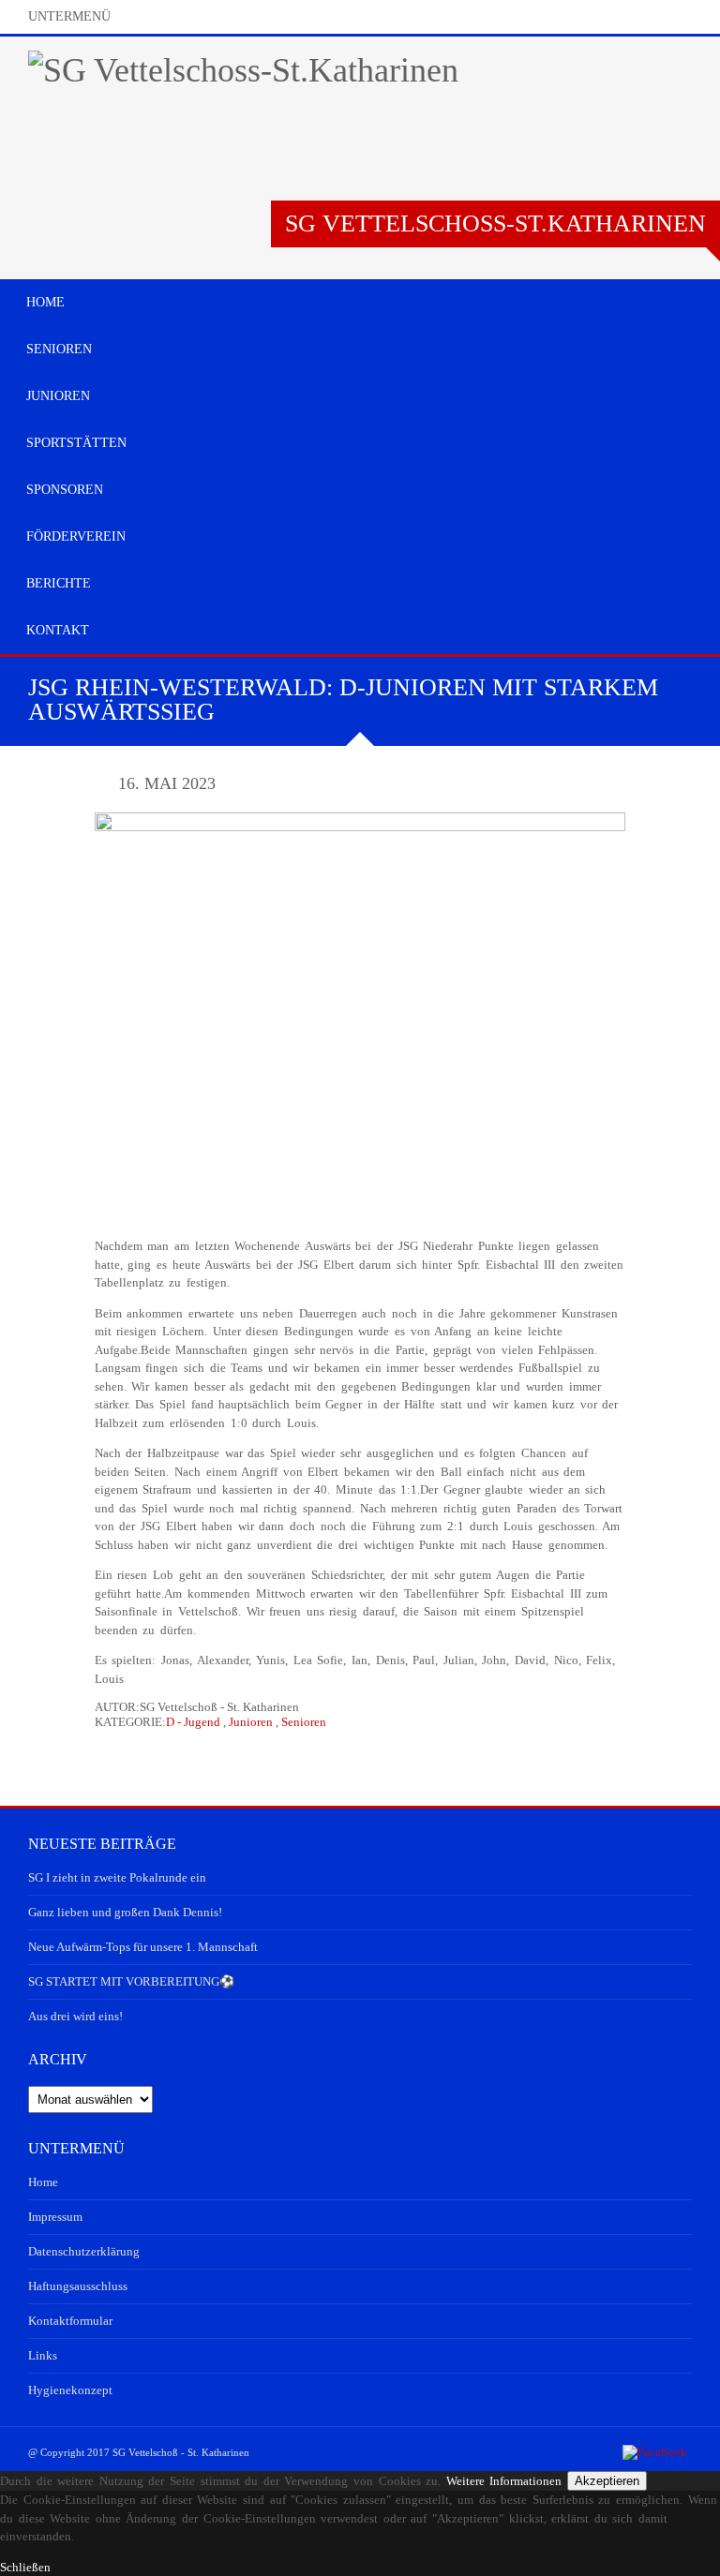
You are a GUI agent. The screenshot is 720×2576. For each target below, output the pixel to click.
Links (43, 2355)
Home (43, 2182)
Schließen (25, 2567)
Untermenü (69, 16)
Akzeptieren (607, 2481)
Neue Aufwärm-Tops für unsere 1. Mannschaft (143, 1947)
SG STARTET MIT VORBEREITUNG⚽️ (131, 1981)
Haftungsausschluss (78, 2286)
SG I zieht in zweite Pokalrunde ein (117, 1877)
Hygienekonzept (70, 2390)
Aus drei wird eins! (75, 2016)
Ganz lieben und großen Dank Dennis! (125, 1912)
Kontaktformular (70, 2321)
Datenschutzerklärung (84, 2251)
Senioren (304, 1722)
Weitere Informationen (504, 2481)
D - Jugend (193, 1722)
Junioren (251, 1722)
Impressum (55, 2217)
